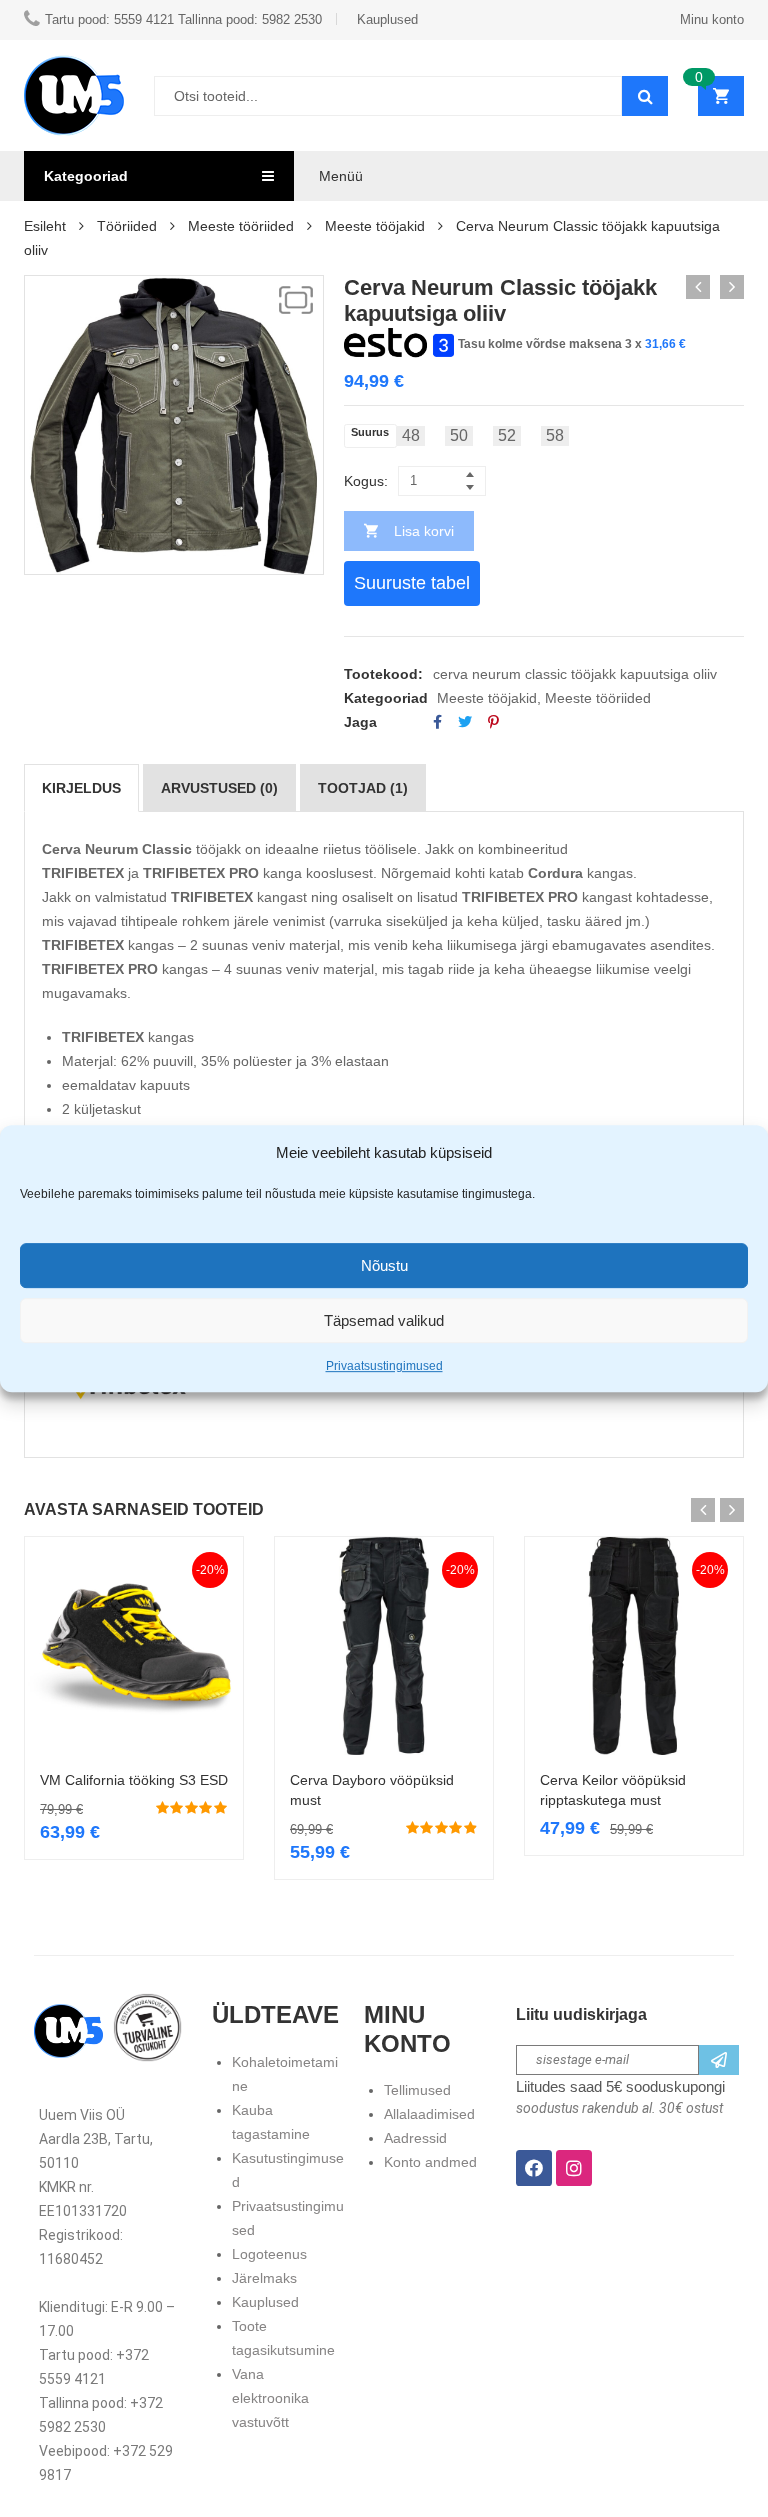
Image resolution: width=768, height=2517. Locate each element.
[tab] (81, 788)
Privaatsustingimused (384, 1366)
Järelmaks (264, 2278)
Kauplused (265, 2302)
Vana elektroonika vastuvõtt (270, 2398)
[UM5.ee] (74, 95)
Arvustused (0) (219, 788)
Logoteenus (269, 2254)
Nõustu (384, 1265)
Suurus (370, 432)
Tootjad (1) (363, 788)
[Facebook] (437, 722)
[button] (296, 300)
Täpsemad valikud (384, 1320)
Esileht (45, 226)
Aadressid (415, 2138)
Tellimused (417, 2090)
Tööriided (127, 226)
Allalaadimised (429, 2114)
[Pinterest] (493, 722)
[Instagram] (574, 2168)
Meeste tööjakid (375, 226)
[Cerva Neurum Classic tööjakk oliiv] (698, 287)
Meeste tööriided (241, 226)
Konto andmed (430, 2162)
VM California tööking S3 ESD (134, 1780)
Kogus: (366, 481)
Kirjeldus (81, 788)
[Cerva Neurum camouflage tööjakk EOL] (732, 287)
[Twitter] (465, 722)
